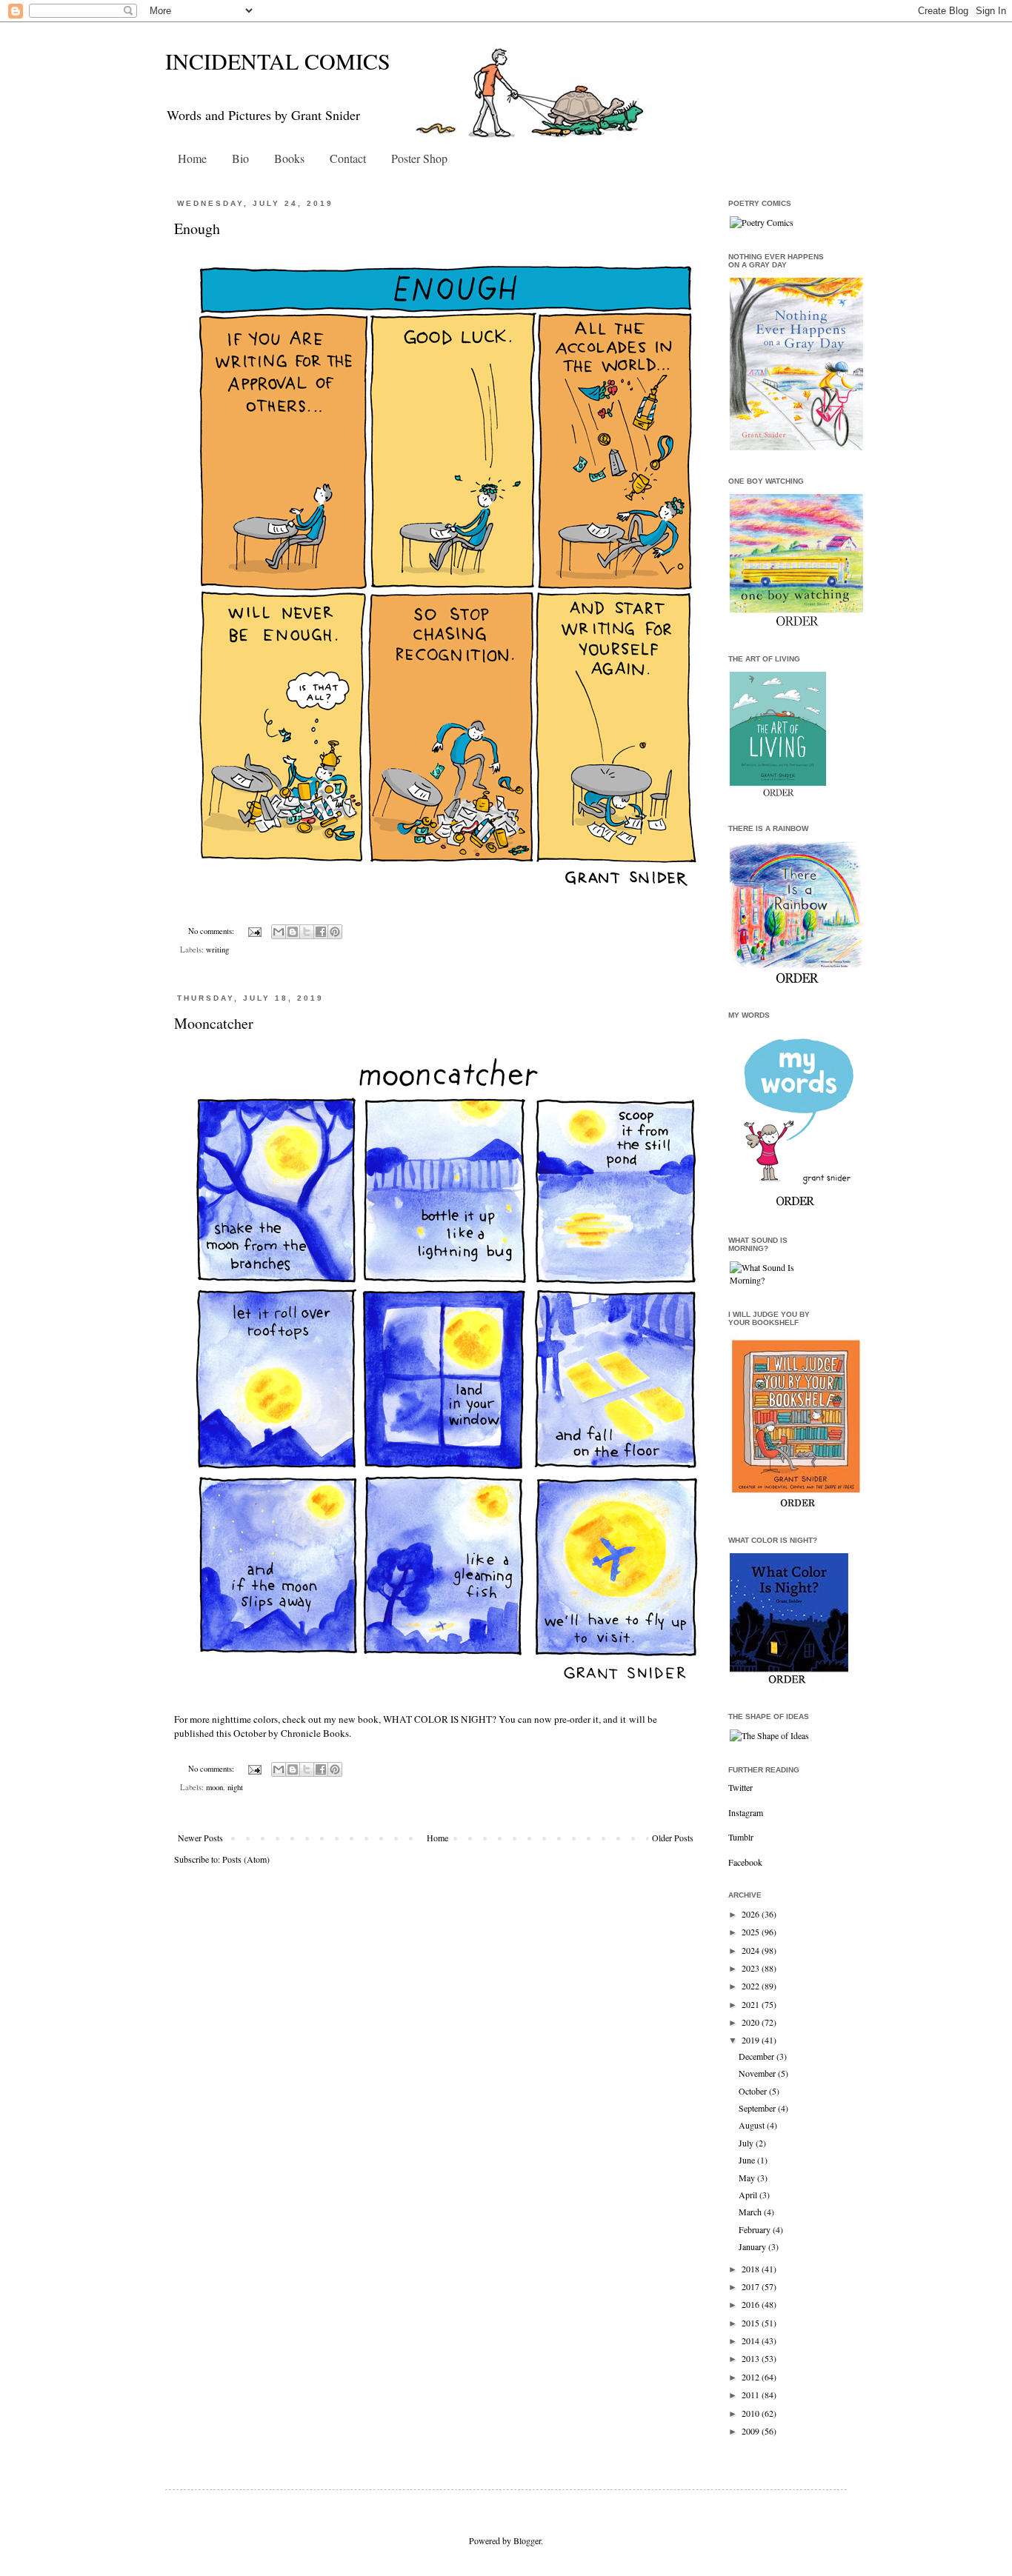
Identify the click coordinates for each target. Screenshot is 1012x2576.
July (747, 2143)
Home (192, 158)
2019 (752, 2040)
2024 (752, 1950)
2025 (752, 1932)
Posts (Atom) (246, 1859)
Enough (197, 228)
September (758, 2108)
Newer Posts (200, 1838)
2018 (752, 2269)
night (235, 1787)
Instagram (746, 1812)
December (758, 2056)
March (751, 2212)
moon (214, 1787)
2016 (752, 2304)
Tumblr (741, 1837)
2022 (752, 1986)
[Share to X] (307, 932)
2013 (752, 2358)
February (756, 2229)
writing (217, 950)
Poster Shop (419, 158)
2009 (752, 2431)
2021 (752, 2004)
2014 (752, 2340)
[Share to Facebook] (321, 932)
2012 (752, 2377)
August (753, 2125)
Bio (240, 158)
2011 (752, 2395)
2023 (752, 1968)
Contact (348, 158)
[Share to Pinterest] (335, 932)
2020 (752, 2022)
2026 (752, 1914)
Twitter (740, 1787)
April (749, 2195)
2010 (752, 2413)
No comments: (212, 931)
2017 (752, 2286)
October (754, 2091)
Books (289, 158)
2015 (752, 2323)
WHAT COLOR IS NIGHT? (440, 1719)
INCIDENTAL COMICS (278, 61)
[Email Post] (254, 931)
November (758, 2073)
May (748, 2178)
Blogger (527, 2540)
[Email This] (279, 932)
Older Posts (673, 1838)
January (753, 2246)
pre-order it (576, 1719)
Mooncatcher (214, 1023)
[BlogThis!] (293, 932)
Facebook (745, 1862)
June (748, 2160)
